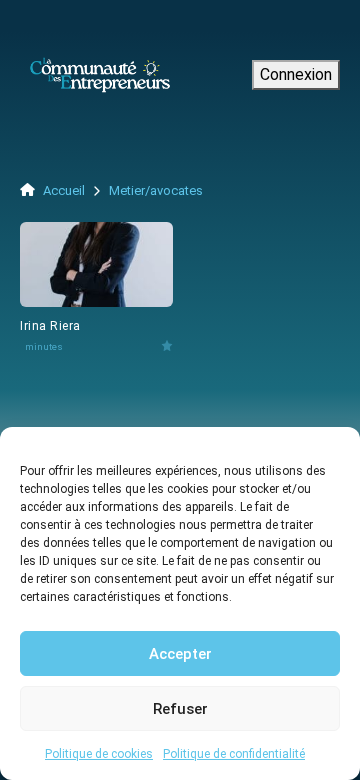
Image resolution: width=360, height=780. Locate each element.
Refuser (180, 709)
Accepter (180, 654)
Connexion (296, 74)
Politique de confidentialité (234, 754)
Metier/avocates (156, 190)
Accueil (62, 190)
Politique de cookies (99, 754)
